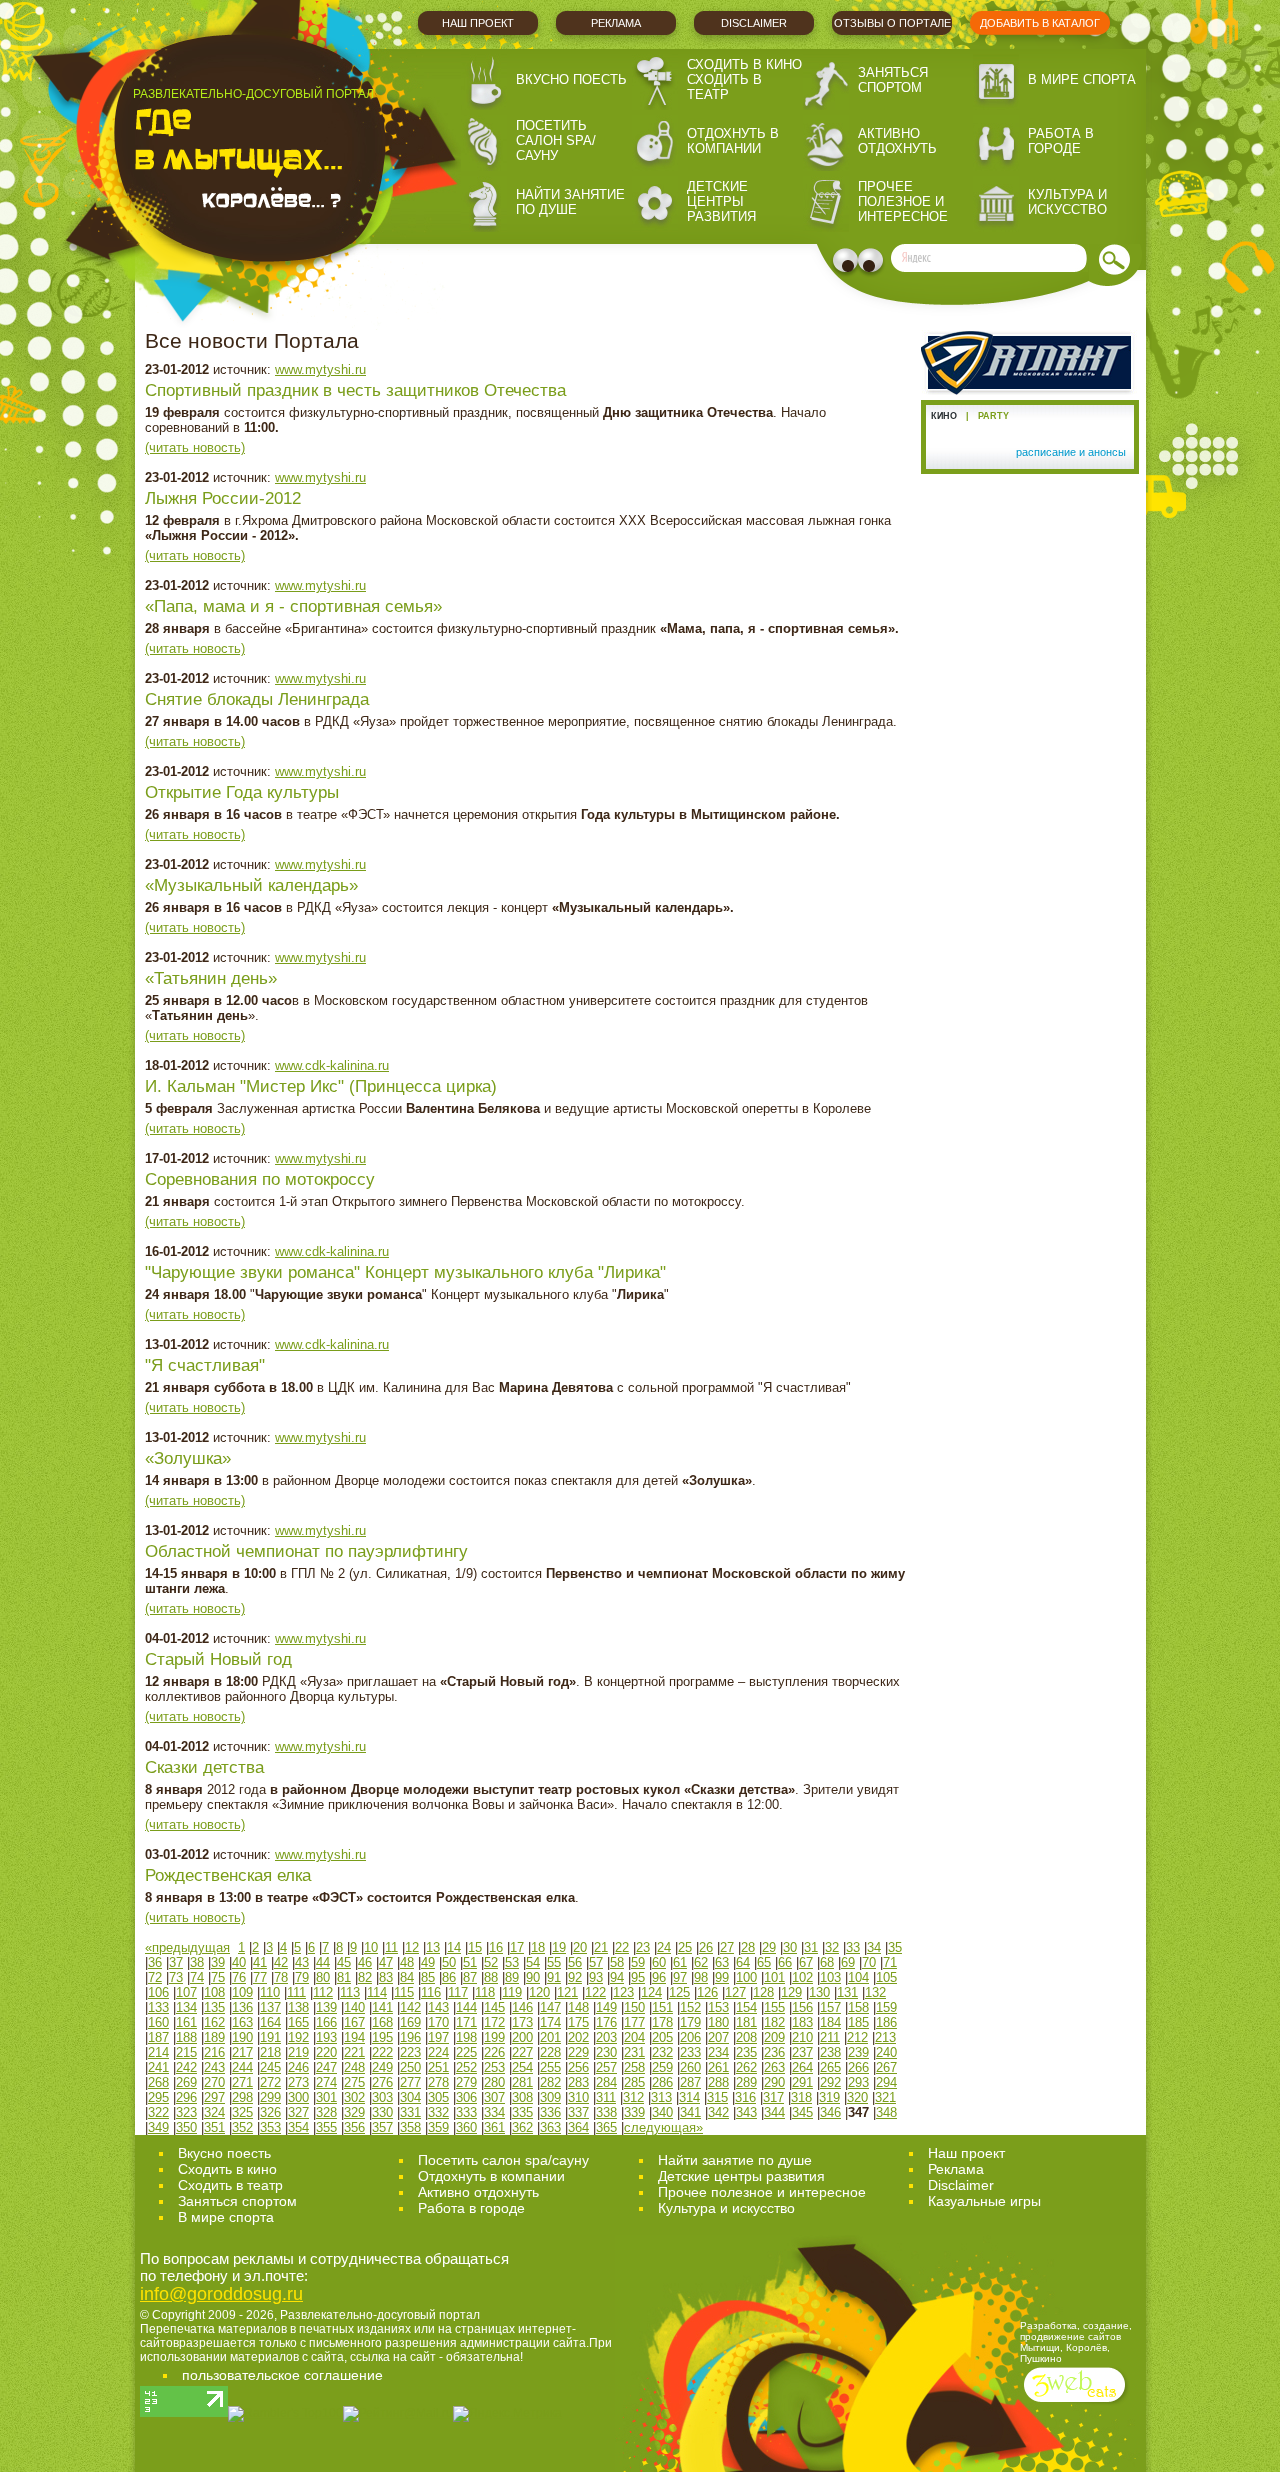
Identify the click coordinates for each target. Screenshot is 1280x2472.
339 (634, 2112)
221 (354, 2052)
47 (386, 1962)
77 (260, 1977)
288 (718, 2082)
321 (885, 2097)
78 (281, 1977)
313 (661, 2097)
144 (466, 2007)
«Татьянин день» (211, 978)
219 (298, 2052)
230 (606, 2052)
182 (774, 2022)
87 (470, 1977)
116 (431, 1992)
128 (763, 1992)
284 (606, 2082)
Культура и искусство (1067, 202)
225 (466, 2052)
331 (410, 2112)
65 (764, 1962)
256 (578, 2067)
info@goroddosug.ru (221, 2294)
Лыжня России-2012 (223, 498)
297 (214, 2097)
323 (186, 2112)
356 (354, 2127)
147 (550, 2007)
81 (344, 1977)
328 (326, 2112)
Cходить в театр (230, 2185)
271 (242, 2082)
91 (554, 1977)
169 (410, 2022)
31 (811, 1947)
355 (326, 2127)
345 (802, 2112)
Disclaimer (754, 23)
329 (354, 2112)
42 (281, 1962)
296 (186, 2097)
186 (886, 2022)
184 (830, 2022)
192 (298, 2037)
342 (718, 2112)
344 (774, 2112)
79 (302, 1977)
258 (634, 2067)
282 (550, 2082)
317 (773, 2097)
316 (745, 2097)
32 (832, 1947)
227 (522, 2052)
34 (874, 1947)
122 (595, 1992)
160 (158, 2022)
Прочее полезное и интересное (903, 201)
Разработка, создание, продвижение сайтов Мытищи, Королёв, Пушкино (1076, 2342)
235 (746, 2052)
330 (382, 2112)
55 (554, 1962)
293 (858, 2082)
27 (727, 1947)
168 (382, 2022)
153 (718, 2007)
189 (214, 2037)
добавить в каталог (1040, 23)
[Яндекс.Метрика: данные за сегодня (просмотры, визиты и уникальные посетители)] (507, 2414)
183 (802, 2022)
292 (830, 2082)
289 (746, 2082)
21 (601, 1947)
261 (718, 2067)
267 (886, 2067)
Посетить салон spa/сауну (556, 140)
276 (382, 2082)
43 (302, 1962)
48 (407, 1962)
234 (718, 2052)
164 (270, 2022)
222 (382, 2052)
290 (774, 2082)
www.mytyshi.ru (320, 369)
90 (533, 1977)
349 (158, 2127)
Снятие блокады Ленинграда (257, 699)
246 (298, 2067)
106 (158, 1992)
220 (326, 2052)
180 (718, 2022)
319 (829, 2097)
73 (176, 1977)
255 (550, 2067)
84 (407, 1977)
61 (680, 1962)
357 (382, 2127)
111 (296, 1992)
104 (858, 1977)
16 (496, 1947)
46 (365, 1962)
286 (662, 2082)
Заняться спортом (893, 80)
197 (438, 2037)
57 (596, 1962)
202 (578, 2037)
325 (242, 2112)
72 (155, 1977)
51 (470, 1962)
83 (386, 1977)
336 (550, 2112)
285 (634, 2082)
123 (623, 1992)
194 (354, 2037)
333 (466, 2112)
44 (323, 1962)
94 (617, 1977)
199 (494, 2037)
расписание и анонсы (1071, 452)
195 (382, 2037)
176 (606, 2022)
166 (326, 2022)
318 (801, 2097)
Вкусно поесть (571, 79)
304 (410, 2097)
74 (197, 1977)
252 (466, 2067)
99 (722, 1977)
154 (746, 2007)
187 (158, 2037)
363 (550, 2127)
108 (214, 1992)
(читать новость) (195, 447)
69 (848, 1962)
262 (746, 2067)
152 (690, 2007)
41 (260, 1962)
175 (578, 2022)
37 (176, 1962)
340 (662, 2112)
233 (690, 2052)
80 (323, 1977)
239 (858, 2052)
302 (354, 2097)
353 (270, 2127)
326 (270, 2112)
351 (214, 2127)
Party (993, 416)
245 (270, 2067)
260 (690, 2067)
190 (242, 2037)
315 (717, 2097)
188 (186, 2037)
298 (242, 2097)
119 (512, 1992)
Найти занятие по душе (570, 202)
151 (662, 2007)
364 (578, 2127)
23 (643, 1947)
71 (890, 1962)
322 (158, 2112)
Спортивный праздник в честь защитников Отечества (355, 390)
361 (494, 2127)
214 (158, 2052)
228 (550, 2052)
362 (522, 2127)
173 (522, 2022)
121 (567, 1992)
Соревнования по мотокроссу (260, 1179)
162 (214, 2022)
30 (790, 1947)
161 (186, 2022)
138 (298, 2007)
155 (774, 2007)
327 (298, 2112)
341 (690, 2112)
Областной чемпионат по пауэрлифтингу (306, 1551)
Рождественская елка (228, 1875)
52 (491, 1962)
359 (438, 2127)
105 (886, 1977)
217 (242, 2052)
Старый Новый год (218, 1659)
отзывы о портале (892, 23)
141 (382, 2007)
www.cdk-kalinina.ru (332, 1065)
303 (382, 2097)
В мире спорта (1082, 79)
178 (662, 2022)
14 (454, 1947)
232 (662, 2052)
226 (494, 2052)
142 (410, 2007)
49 (428, 1962)
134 (186, 2007)
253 (494, 2067)
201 (550, 2037)
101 (774, 1977)
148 (578, 2007)
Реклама (616, 23)
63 (722, 1962)
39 (218, 1962)
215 (186, 2052)
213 (885, 2037)
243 (214, 2067)
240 (886, 2052)
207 (718, 2037)
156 (802, 2007)
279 (466, 2082)
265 (830, 2067)
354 (298, 2127)
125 (679, 1992)
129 (791, 1992)
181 (746, 2022)
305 (438, 2097)
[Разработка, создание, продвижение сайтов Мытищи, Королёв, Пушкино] (1076, 2404)
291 (802, 2082)
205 (662, 2037)
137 (270, 2007)
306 (466, 2097)
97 (680, 1977)
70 (869, 1962)
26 (706, 1947)
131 (847, 1992)
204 (634, 2037)
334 (494, 2112)
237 (802, 2052)
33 (853, 1947)
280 (494, 2082)
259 (662, 2067)
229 (578, 2052)
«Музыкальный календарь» (251, 885)
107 (186, 1992)
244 (242, 2067)
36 (155, 1962)
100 (746, 1977)
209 (774, 2037)
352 (242, 2127)
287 (690, 2082)
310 (578, 2097)
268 (158, 2082)
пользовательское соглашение (282, 2375)
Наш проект (478, 23)
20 (580, 1947)
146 (522, 2007)
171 (466, 2022)
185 (858, 2022)
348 (886, 2112)
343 (746, 2112)
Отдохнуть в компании (733, 141)
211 (830, 2037)
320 (857, 2097)
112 (323, 1992)
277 (410, 2082)
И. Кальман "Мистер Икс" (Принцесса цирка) (321, 1086)
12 (412, 1947)
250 (410, 2067)
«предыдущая (187, 1947)
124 (651, 1992)
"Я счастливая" (205, 1365)
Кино (944, 416)
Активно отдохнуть (897, 141)
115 (404, 1992)
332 (438, 2112)
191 (270, 2037)
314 (689, 2097)
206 (690, 2037)
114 (377, 1992)
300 (298, 2097)
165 (298, 2022)
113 (350, 1992)
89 (512, 1977)
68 (827, 1962)
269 (186, 2082)
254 (522, 2067)
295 (158, 2097)
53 (512, 1962)
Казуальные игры (984, 2201)
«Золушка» (188, 1458)
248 (354, 2067)
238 (830, 2052)
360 (466, 2127)
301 (326, 2097)
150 (634, 2007)
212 (857, 2037)
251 (438, 2067)
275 (354, 2082)
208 (746, 2037)
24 (664, 1947)
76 (239, 1977)
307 (494, 2097)
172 (494, 2022)
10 (371, 1947)
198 (466, 2037)
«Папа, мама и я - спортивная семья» (293, 606)
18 (538, 1947)
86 (449, 1977)
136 (242, 2007)
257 (606, 2067)
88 (491, 1977)
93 (596, 1977)
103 (830, 1977)
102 (802, 1977)
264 (802, 2067)
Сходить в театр (724, 87)
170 (438, 2022)
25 (685, 1947)
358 (410, 2127)
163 (242, 2022)
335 (522, 2112)
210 (802, 2037)
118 (485, 1992)
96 (659, 1977)
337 (578, 2112)
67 (806, 1962)
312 (633, 2097)
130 (819, 1992)
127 (735, 1992)
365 (606, 2127)
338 (606, 2112)
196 (410, 2037)
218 (270, 2052)
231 (634, 2052)
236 (774, 2052)
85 (428, 1977)
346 (830, 2112)
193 (326, 2037)
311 (606, 2097)
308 (522, 2097)
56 (575, 1962)
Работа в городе (1061, 141)
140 (354, 2007)
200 (522, 2037)
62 (701, 1962)
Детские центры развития (721, 201)
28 (748, 1947)
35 (895, 1947)
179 (690, 2022)
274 (326, 2082)
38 (197, 1962)
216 (214, 2052)
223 (410, 2052)
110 (270, 1992)
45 (344, 1962)
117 (458, 1992)
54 (533, 1962)
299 (270, 2097)
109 (242, 1992)
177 (634, 2022)
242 (186, 2067)
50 (449, 1962)
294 (886, 2082)
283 (578, 2082)
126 (707, 1992)
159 (886, 2007)
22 (622, 1947)
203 (606, 2037)
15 (475, 1947)
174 (550, 2022)
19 (559, 1947)
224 (438, 2052)
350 (186, 2127)
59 (638, 1962)
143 (438, 2007)
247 (326, 2067)
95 (638, 1977)
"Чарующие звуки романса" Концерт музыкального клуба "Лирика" (405, 1272)
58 (617, 1962)
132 (875, 1992)
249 (382, 2067)
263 (774, 2067)
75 (218, 1977)
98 (701, 1977)
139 (326, 2007)
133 (158, 2007)
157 (830, 2007)
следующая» (663, 2127)
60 (659, 1962)
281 (522, 2082)
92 (575, 1977)
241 (158, 2067)
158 (858, 2007)
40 (239, 1962)
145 (494, 2007)
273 (298, 2082)
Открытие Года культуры (242, 792)
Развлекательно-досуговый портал (380, 2315)
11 (391, 1947)
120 (539, 1992)
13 (433, 1947)
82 (365, 1977)
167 (354, 2022)
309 (550, 2097)
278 (438, 2082)
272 (270, 2082)
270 (214, 2082)
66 (785, 1962)
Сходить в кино (744, 64)
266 (858, 2067)
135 (214, 2007)
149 (606, 2007)
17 (517, 1947)
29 (769, 1947)
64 (743, 1962)
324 (214, 2112)
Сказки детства (204, 1767)
